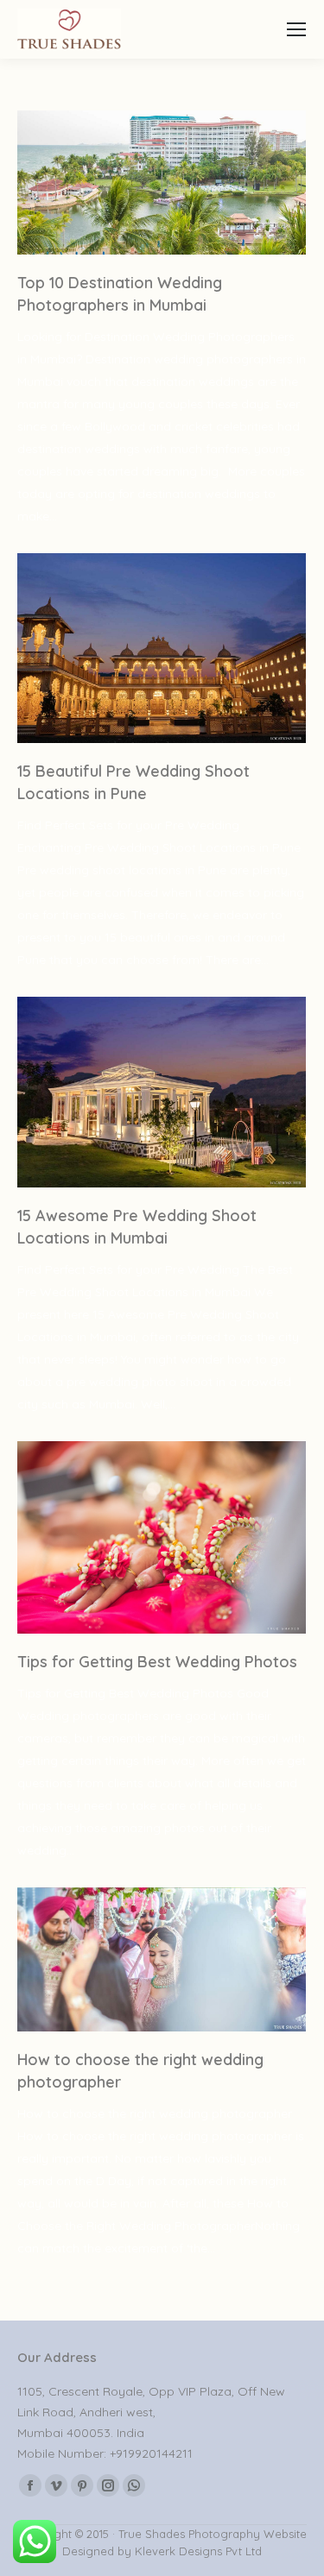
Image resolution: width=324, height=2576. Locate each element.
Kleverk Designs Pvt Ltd (197, 2551)
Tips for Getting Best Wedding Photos (157, 1662)
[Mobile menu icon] (296, 29)
